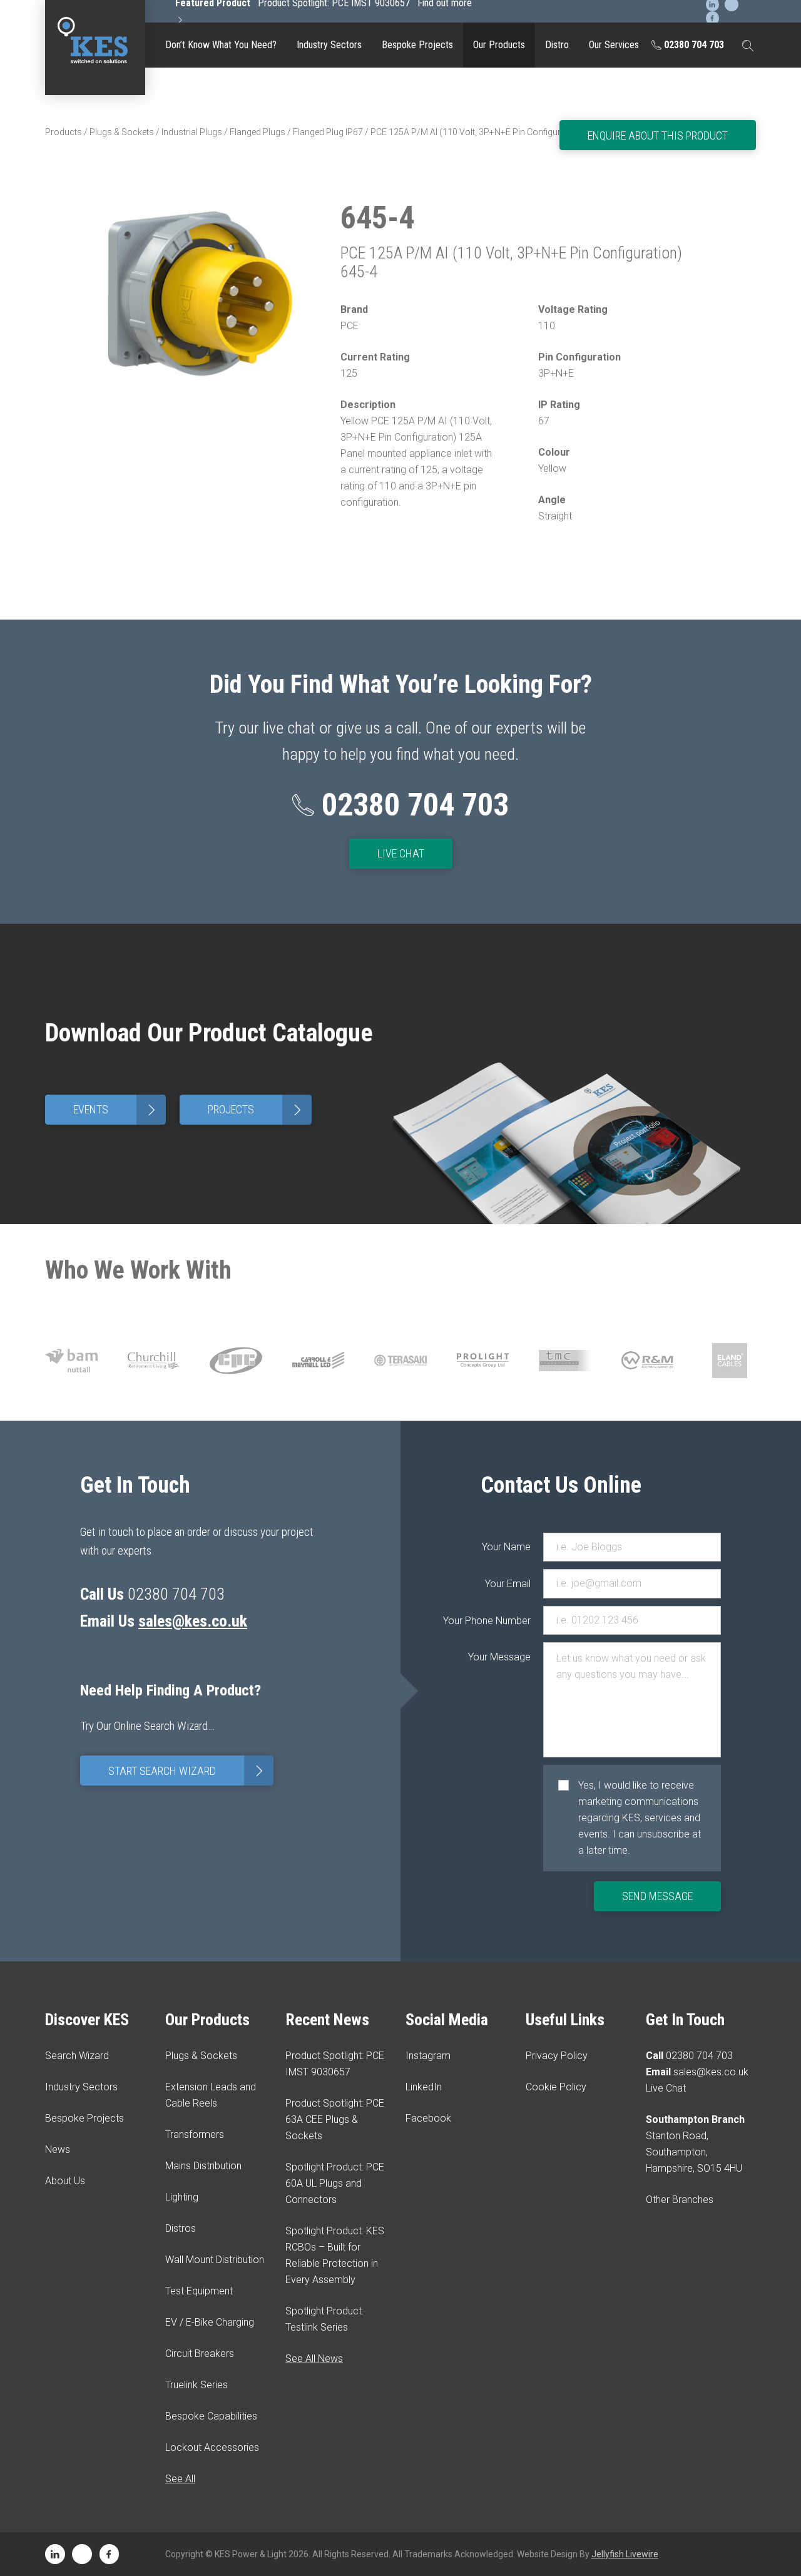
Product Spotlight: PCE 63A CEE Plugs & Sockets (335, 2119)
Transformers (195, 2134)
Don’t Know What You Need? (221, 45)
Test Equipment (499, 166)
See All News (314, 2359)
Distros (181, 2228)
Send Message (657, 1896)
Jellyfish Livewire (625, 2554)
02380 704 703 (693, 45)
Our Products (499, 45)
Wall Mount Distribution (215, 2260)
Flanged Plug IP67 (328, 132)
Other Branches (680, 2200)
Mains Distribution (203, 2166)
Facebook (428, 2118)
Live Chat (401, 853)
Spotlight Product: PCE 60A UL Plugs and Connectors (335, 2183)
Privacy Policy (557, 2056)
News (58, 2149)
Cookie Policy (556, 2087)
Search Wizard (77, 2056)
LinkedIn (424, 2087)
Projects (257, 1110)
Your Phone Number (506, 1621)
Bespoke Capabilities (499, 342)
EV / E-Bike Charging (499, 210)
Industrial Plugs (192, 132)
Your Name (506, 1547)
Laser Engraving (499, 121)
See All (180, 2479)
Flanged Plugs (258, 132)
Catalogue (499, 84)
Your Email (508, 1584)
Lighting (182, 2197)
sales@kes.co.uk (193, 1621)
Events (117, 1110)
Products (64, 132)
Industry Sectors (329, 45)
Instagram (428, 2056)
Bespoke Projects (417, 45)
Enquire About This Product (658, 135)
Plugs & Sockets (122, 132)
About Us (65, 2181)
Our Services (614, 45)
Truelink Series (499, 298)
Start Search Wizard (188, 1771)
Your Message (506, 1657)
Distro (557, 45)
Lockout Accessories (499, 386)
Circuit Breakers (499, 253)
